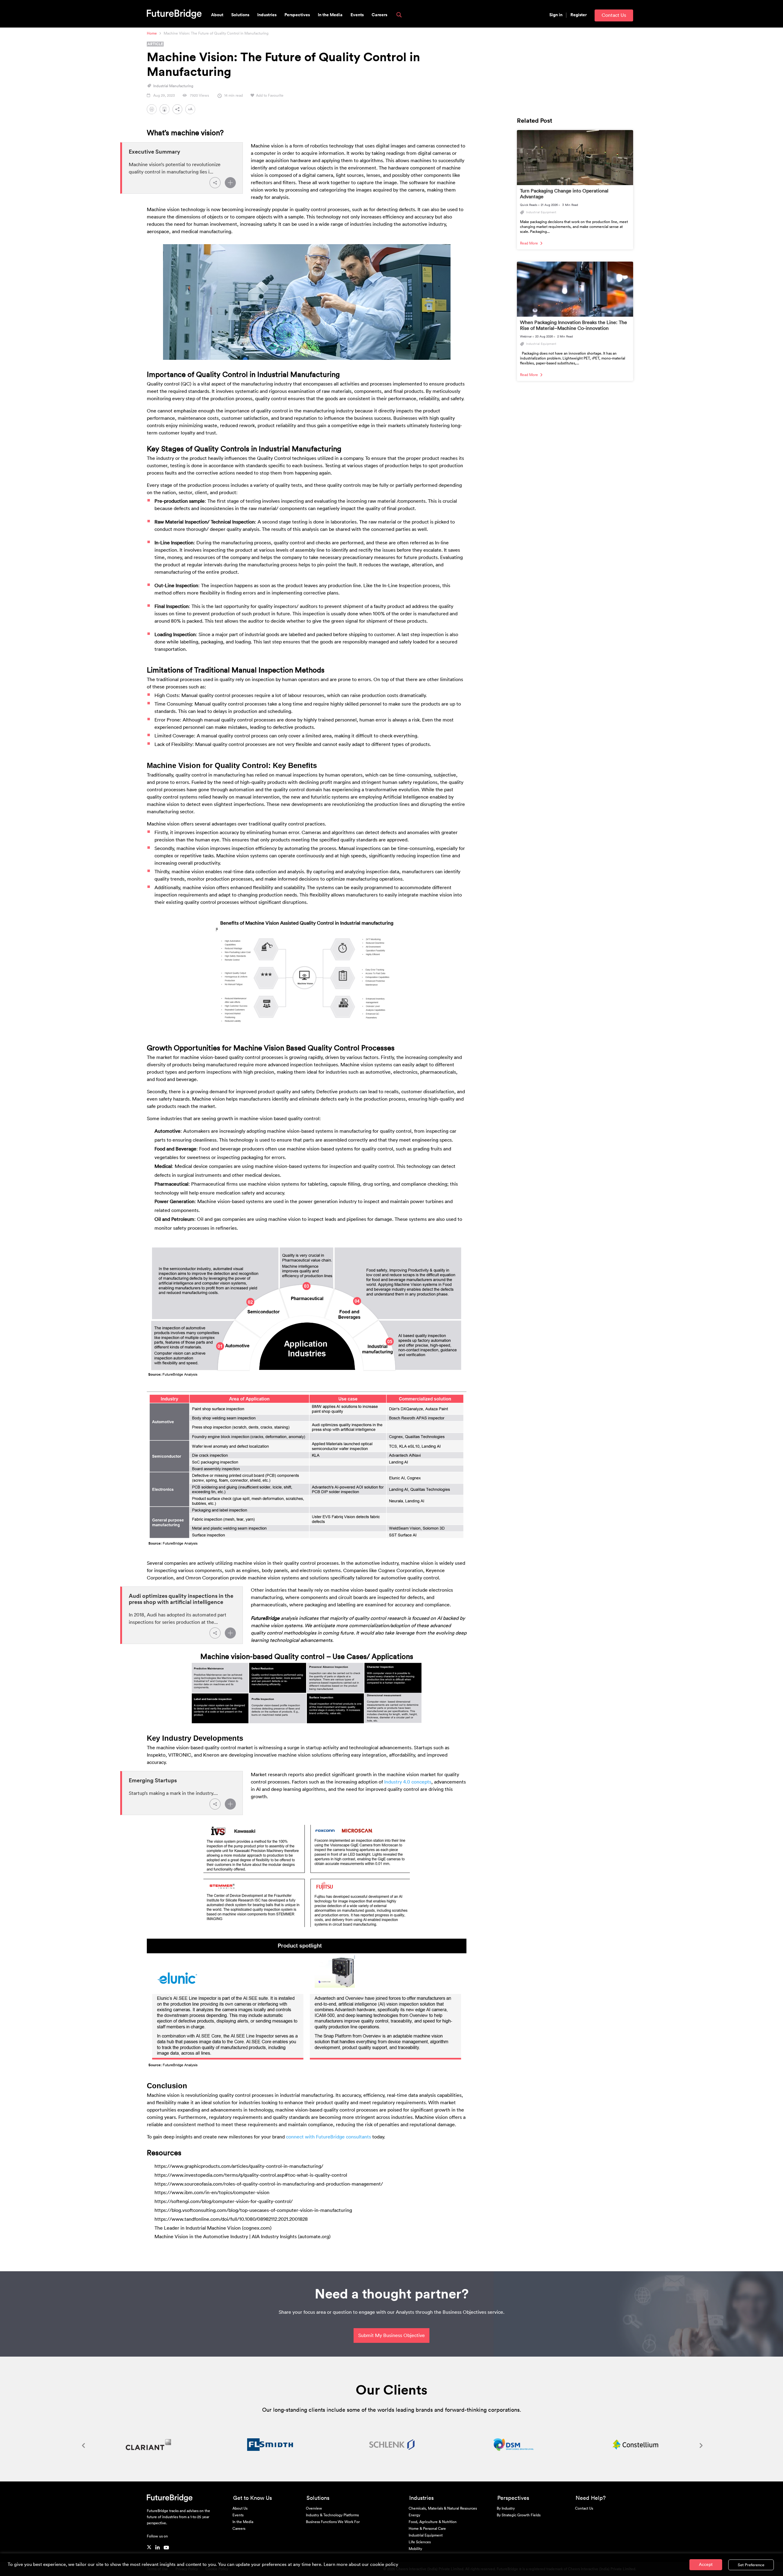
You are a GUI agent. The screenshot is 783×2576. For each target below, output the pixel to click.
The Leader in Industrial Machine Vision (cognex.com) (213, 2228)
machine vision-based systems (320, 1149)
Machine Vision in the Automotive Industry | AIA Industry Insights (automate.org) (243, 2237)
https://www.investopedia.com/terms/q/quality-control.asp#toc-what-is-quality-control (251, 2175)
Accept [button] (706, 2565)
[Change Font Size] (192, 111)
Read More (529, 243)
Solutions (240, 15)
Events (357, 15)
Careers (379, 15)
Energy (414, 2515)
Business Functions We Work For (333, 2522)
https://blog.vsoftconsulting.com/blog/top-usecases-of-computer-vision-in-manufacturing (253, 2210)
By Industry (506, 2508)
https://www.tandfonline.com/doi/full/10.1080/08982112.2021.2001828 (231, 2219)
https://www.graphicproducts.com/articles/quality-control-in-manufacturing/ (239, 2166)
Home (152, 33)
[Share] (215, 183)
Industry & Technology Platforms (332, 2515)
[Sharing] (179, 111)
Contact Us (614, 15)
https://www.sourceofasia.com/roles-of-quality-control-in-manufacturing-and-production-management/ (269, 2184)
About (217, 15)
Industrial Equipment (426, 2535)
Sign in (556, 15)
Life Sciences (420, 2542)
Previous (83, 2445)
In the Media (330, 15)
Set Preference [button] (751, 2565)
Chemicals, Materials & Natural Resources (443, 2508)
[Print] (152, 111)
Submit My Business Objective (391, 2336)
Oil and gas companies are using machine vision (249, 1219)
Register (579, 15)
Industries (267, 15)
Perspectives (297, 15)
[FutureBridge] (174, 13)
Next (700, 2445)
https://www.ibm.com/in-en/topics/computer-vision (212, 2193)
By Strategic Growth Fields (519, 2515)
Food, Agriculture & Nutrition (433, 2522)
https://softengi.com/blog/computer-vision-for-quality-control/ (224, 2201)
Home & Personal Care (427, 2529)
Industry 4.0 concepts (408, 1782)
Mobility (415, 2549)
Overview (314, 2508)
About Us (240, 2508)
